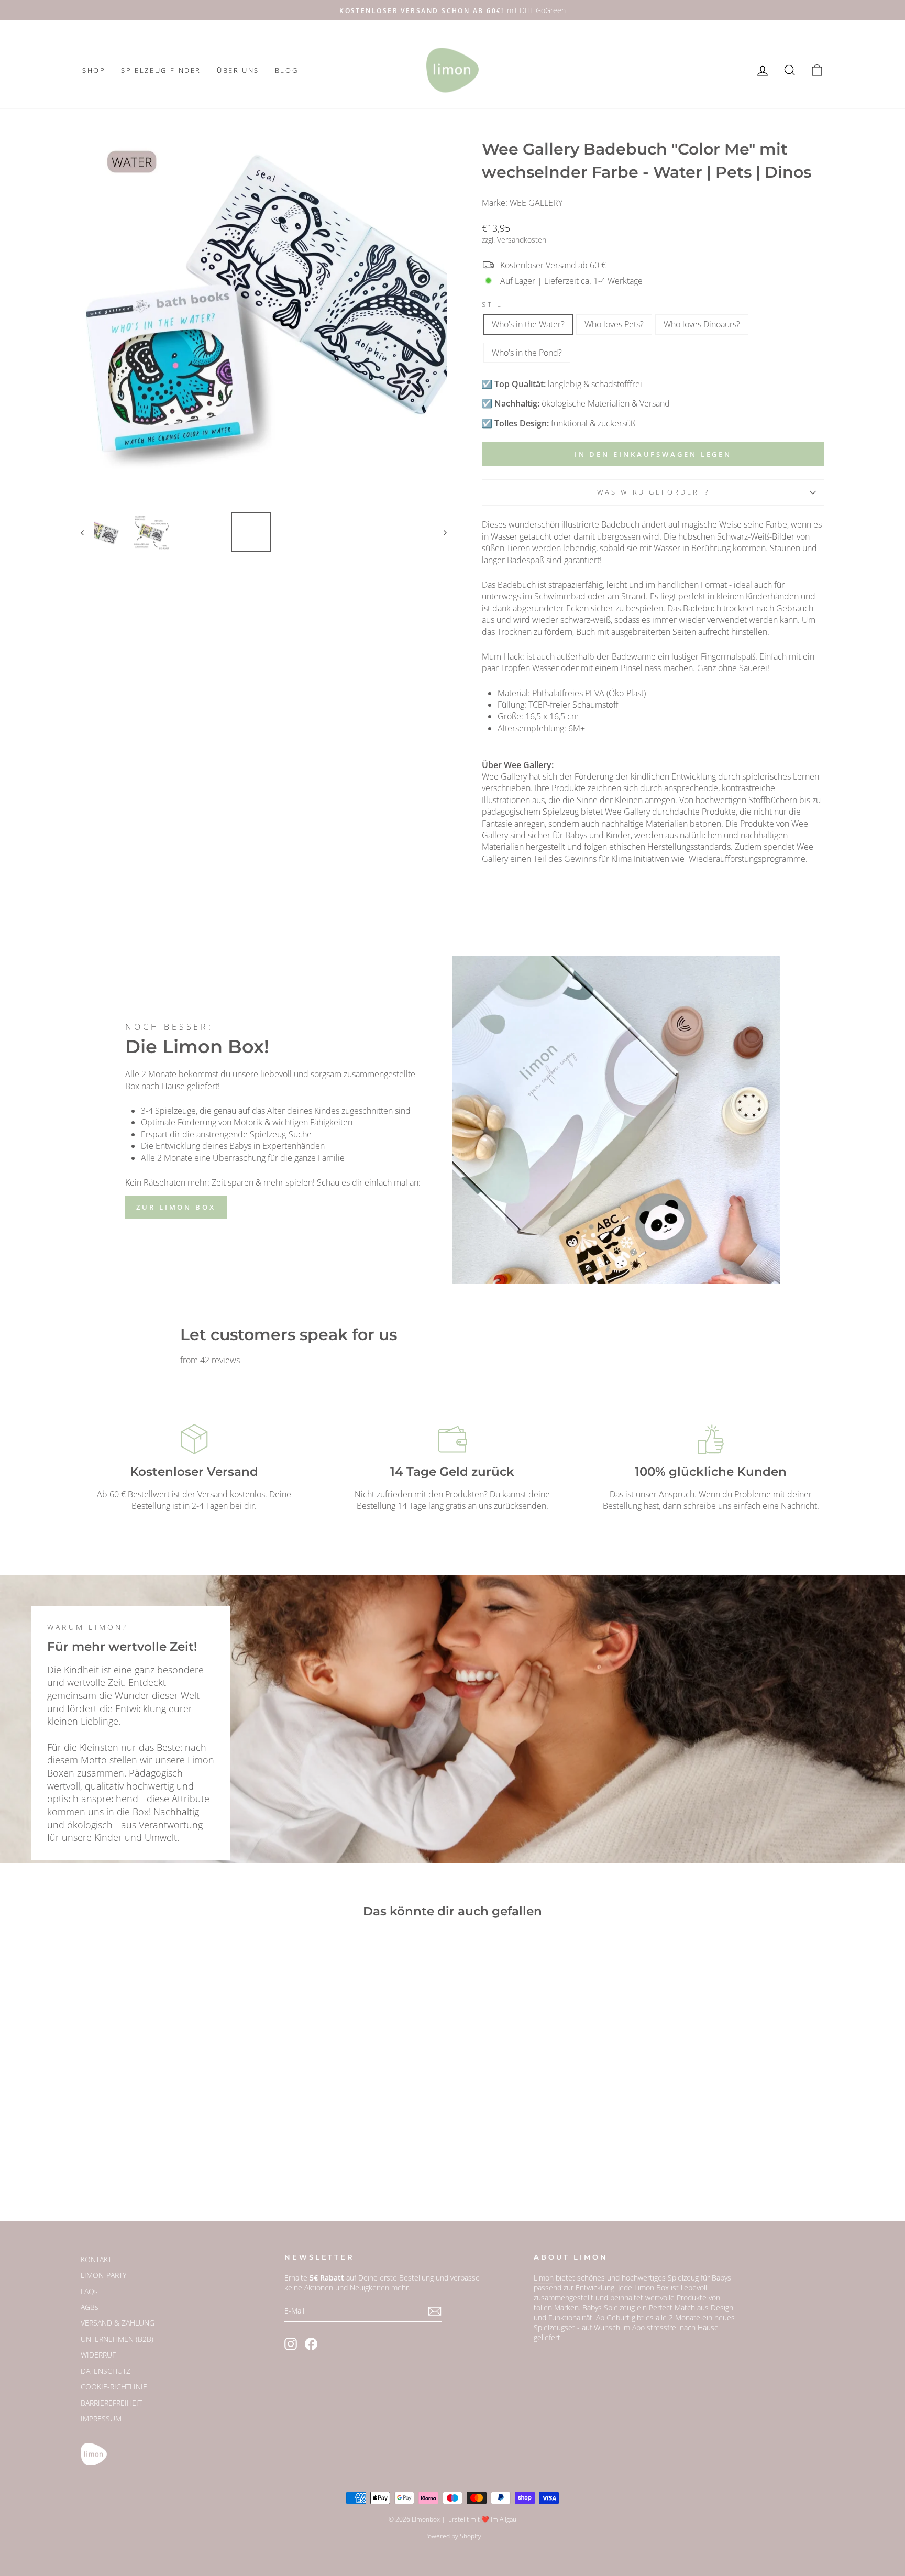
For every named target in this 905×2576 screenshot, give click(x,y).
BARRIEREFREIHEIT (111, 2403)
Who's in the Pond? (527, 353)
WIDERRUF (98, 2355)
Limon (544, 2278)
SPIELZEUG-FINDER (161, 70)
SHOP (94, 70)
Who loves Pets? (614, 324)
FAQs (89, 2291)
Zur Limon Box (176, 1207)
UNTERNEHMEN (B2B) (117, 2339)
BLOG (286, 70)
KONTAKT (96, 2259)
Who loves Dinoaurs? (702, 324)
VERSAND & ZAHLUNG (118, 2323)
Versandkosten (522, 240)
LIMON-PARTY (103, 2275)
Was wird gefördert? (653, 492)
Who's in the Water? (528, 324)
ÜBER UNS (238, 70)
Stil (492, 305)
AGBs (90, 2307)
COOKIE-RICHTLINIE (114, 2387)
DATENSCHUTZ (106, 2371)
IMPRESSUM (101, 2419)
